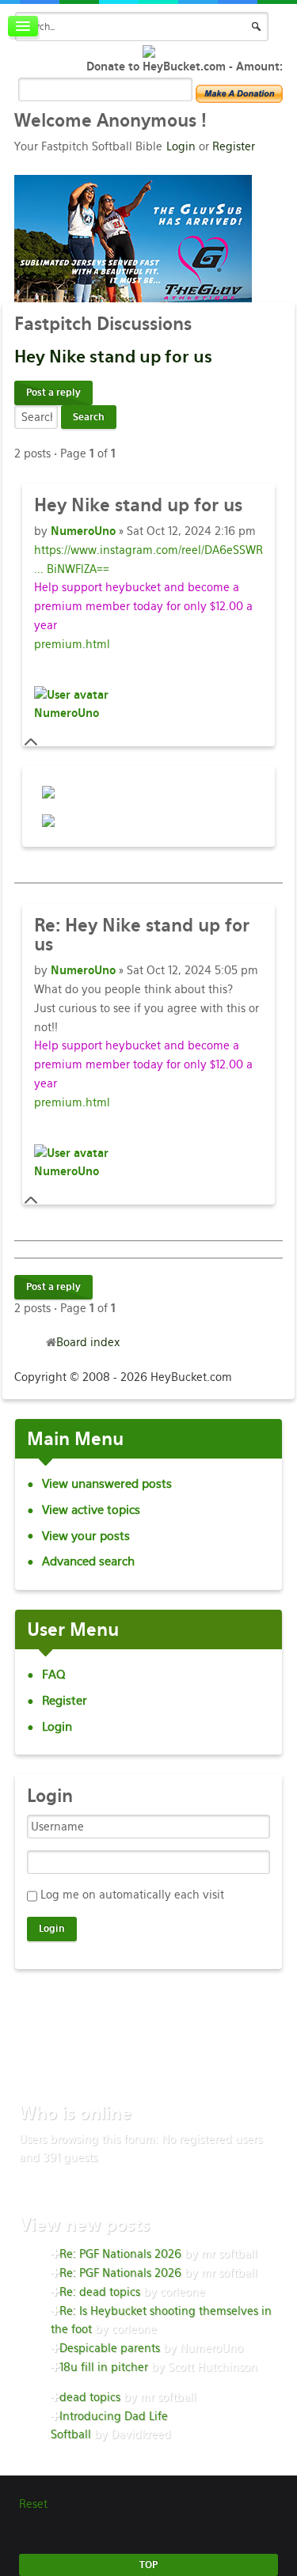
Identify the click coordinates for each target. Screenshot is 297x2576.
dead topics (90, 2397)
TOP (148, 2565)
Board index (88, 1342)
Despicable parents (110, 2348)
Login (181, 146)
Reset (33, 2504)
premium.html (72, 644)
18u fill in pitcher (104, 2367)
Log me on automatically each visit (132, 1895)
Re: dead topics (100, 2292)
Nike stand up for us (113, 357)
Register (234, 146)
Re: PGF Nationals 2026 (120, 2254)
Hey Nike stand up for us (142, 935)
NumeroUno (83, 531)
